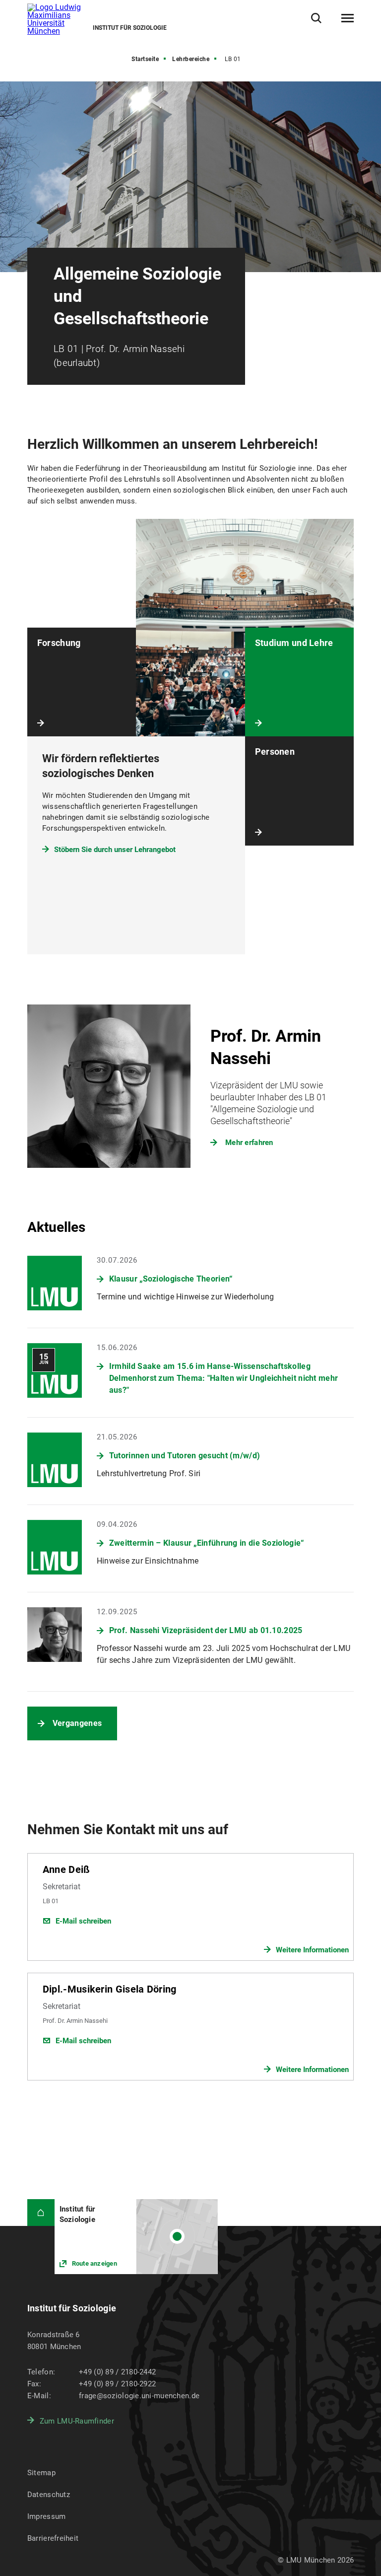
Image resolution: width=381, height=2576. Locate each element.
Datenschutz (49, 2495)
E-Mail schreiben (83, 1921)
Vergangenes (77, 1723)
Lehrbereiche (191, 59)
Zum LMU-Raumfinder (77, 2421)
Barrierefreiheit (53, 2538)
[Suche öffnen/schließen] (316, 18)
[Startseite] (41, 2213)
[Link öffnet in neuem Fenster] (136, 2237)
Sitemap (41, 2473)
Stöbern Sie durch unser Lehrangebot (115, 850)
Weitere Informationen (312, 1950)
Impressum (47, 2516)
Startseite (145, 59)
